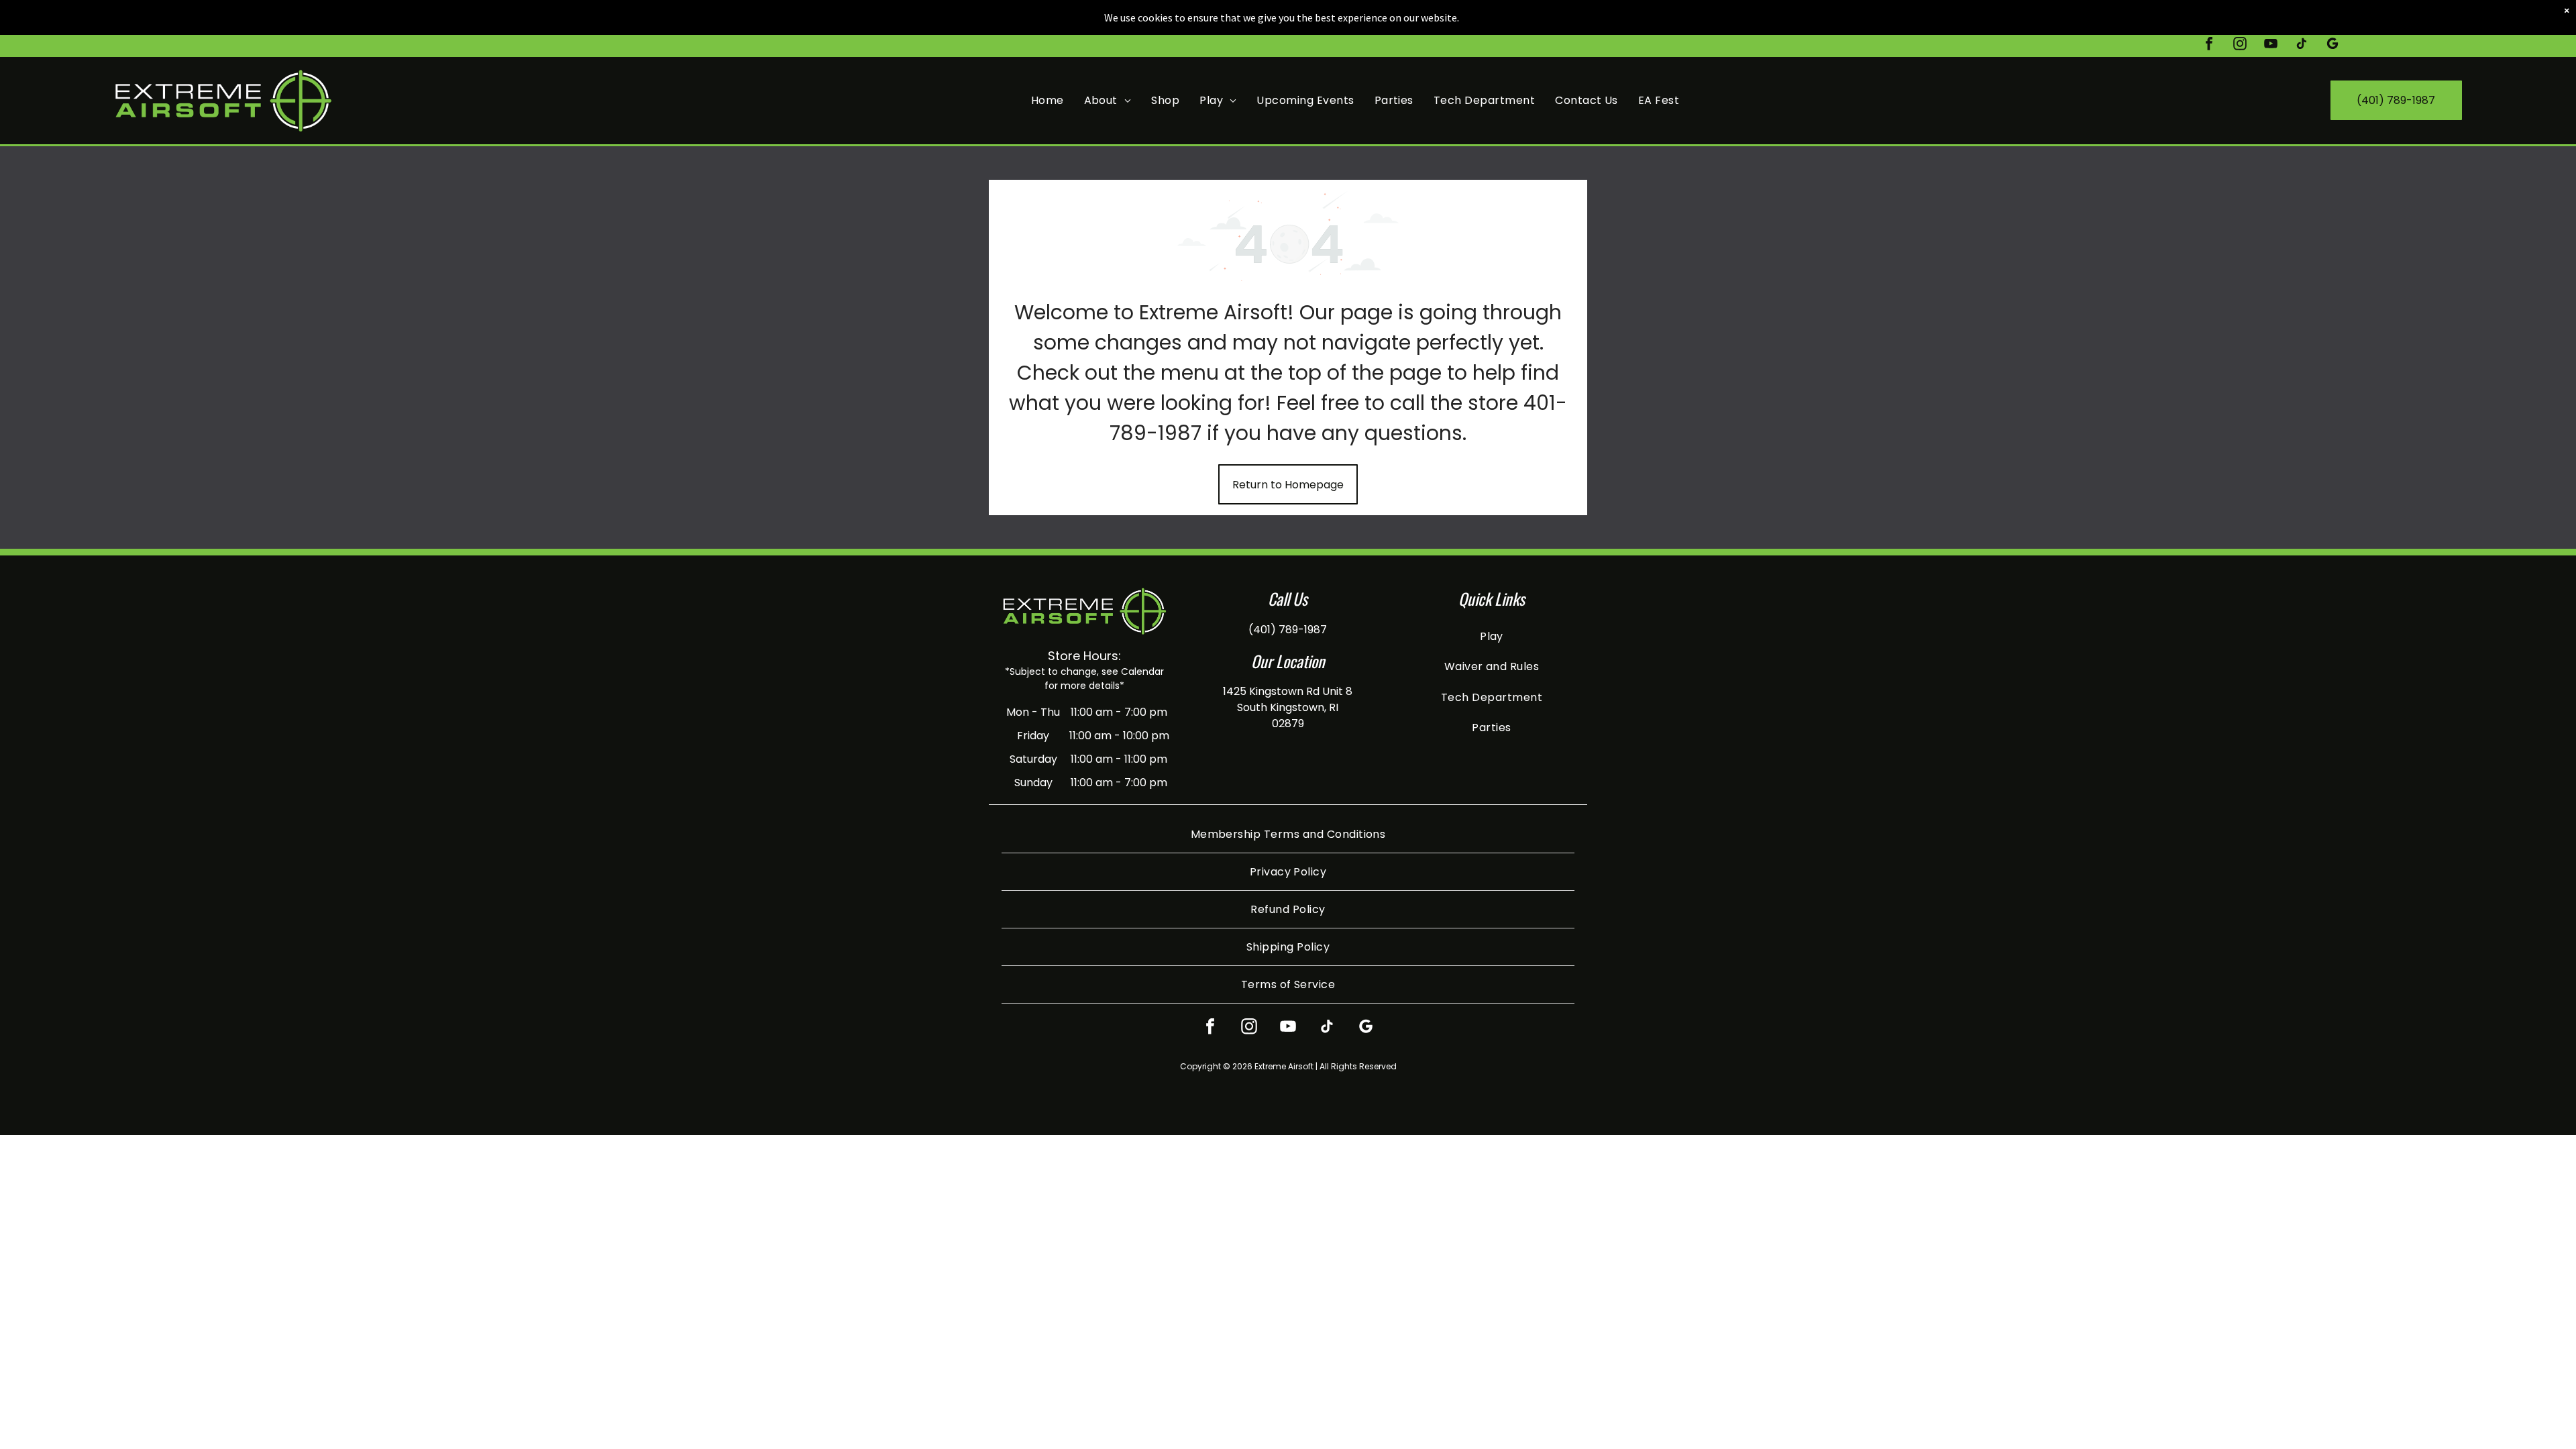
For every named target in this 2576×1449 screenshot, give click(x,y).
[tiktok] (2302, 45)
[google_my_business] (2332, 45)
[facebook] (2209, 45)
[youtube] (2271, 45)
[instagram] (2240, 45)
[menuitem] (1048, 100)
